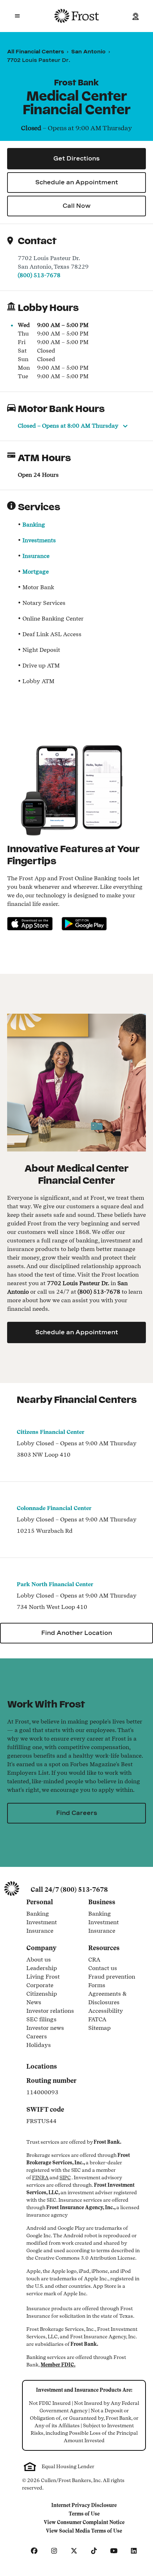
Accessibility (106, 2011)
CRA (94, 1960)
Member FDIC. (58, 2365)
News (34, 2003)
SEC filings (41, 2020)
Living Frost (43, 1977)
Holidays (39, 2046)
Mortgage (36, 572)
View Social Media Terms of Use (84, 2532)
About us (39, 1960)
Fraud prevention (112, 1977)
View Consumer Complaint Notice (84, 2523)
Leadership (42, 1969)
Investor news (45, 2028)
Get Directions (76, 159)
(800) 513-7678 (39, 275)
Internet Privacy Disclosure (84, 2506)
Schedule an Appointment (77, 182)
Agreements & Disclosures (115, 1998)
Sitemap (99, 2028)
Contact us (103, 1969)
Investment (53, 1923)
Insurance (36, 556)
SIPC (65, 2178)
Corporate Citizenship (53, 1989)
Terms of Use (86, 2514)
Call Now (77, 206)
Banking (34, 525)
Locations (42, 2066)
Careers (37, 2037)
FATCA (97, 2020)
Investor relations (50, 2011)
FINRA (40, 2178)
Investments (39, 540)
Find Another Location (77, 1633)
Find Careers (77, 1813)
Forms (97, 1986)
